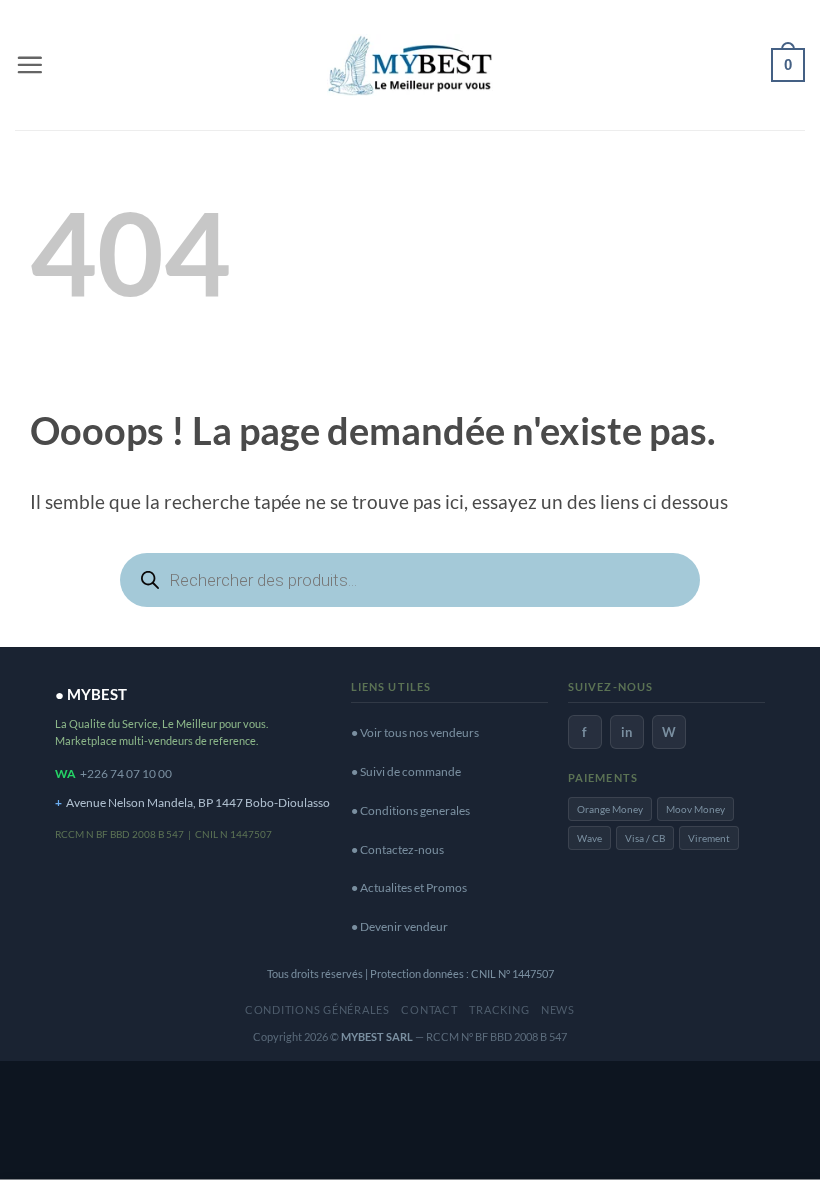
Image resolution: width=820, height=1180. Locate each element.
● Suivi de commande (406, 771)
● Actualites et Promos (409, 887)
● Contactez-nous (397, 849)
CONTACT (429, 1009)
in (626, 732)
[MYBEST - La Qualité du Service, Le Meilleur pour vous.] (410, 64)
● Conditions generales (410, 810)
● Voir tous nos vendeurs (415, 732)
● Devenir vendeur (399, 926)
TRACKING (499, 1009)
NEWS (558, 1009)
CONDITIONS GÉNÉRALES (317, 1009)
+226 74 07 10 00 (126, 773)
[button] (29, 64)
